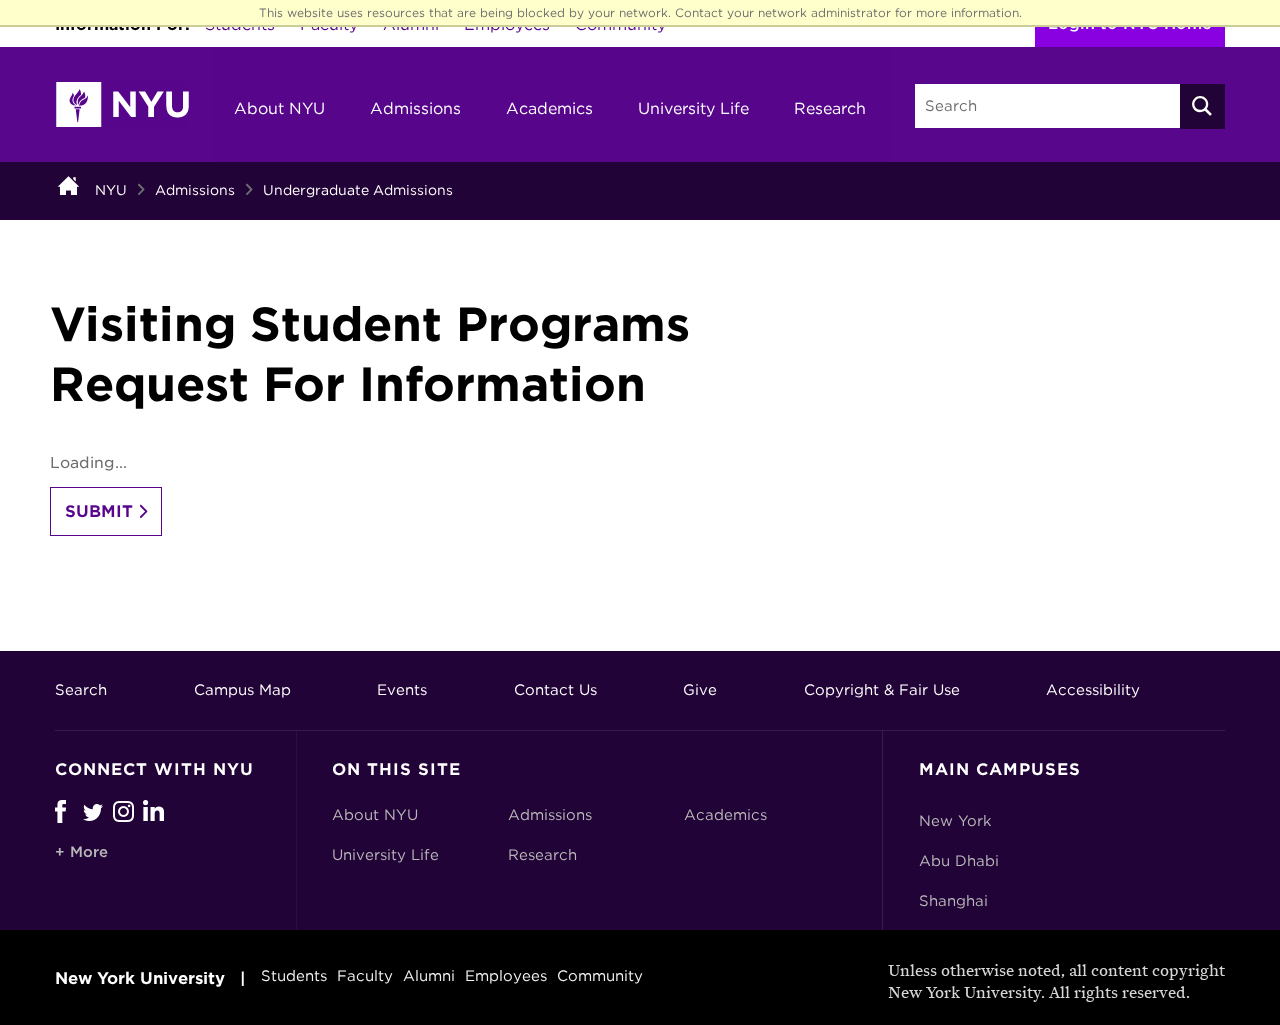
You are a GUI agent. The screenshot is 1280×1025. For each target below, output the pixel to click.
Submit (99, 511)
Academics (549, 108)
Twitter (98, 811)
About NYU (279, 108)
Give (700, 690)
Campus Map (242, 690)
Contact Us (555, 690)
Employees (506, 976)
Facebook (60, 811)
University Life (693, 108)
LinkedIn (158, 811)
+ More (81, 852)
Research (830, 108)
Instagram (128, 811)
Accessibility (1093, 690)
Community (600, 976)
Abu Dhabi (959, 861)
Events (402, 690)
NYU (111, 190)
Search (81, 690)
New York (955, 821)
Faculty (365, 976)
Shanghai (953, 901)
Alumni (429, 976)
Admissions (415, 108)
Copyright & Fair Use (882, 690)
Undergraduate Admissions (358, 190)
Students (294, 976)
